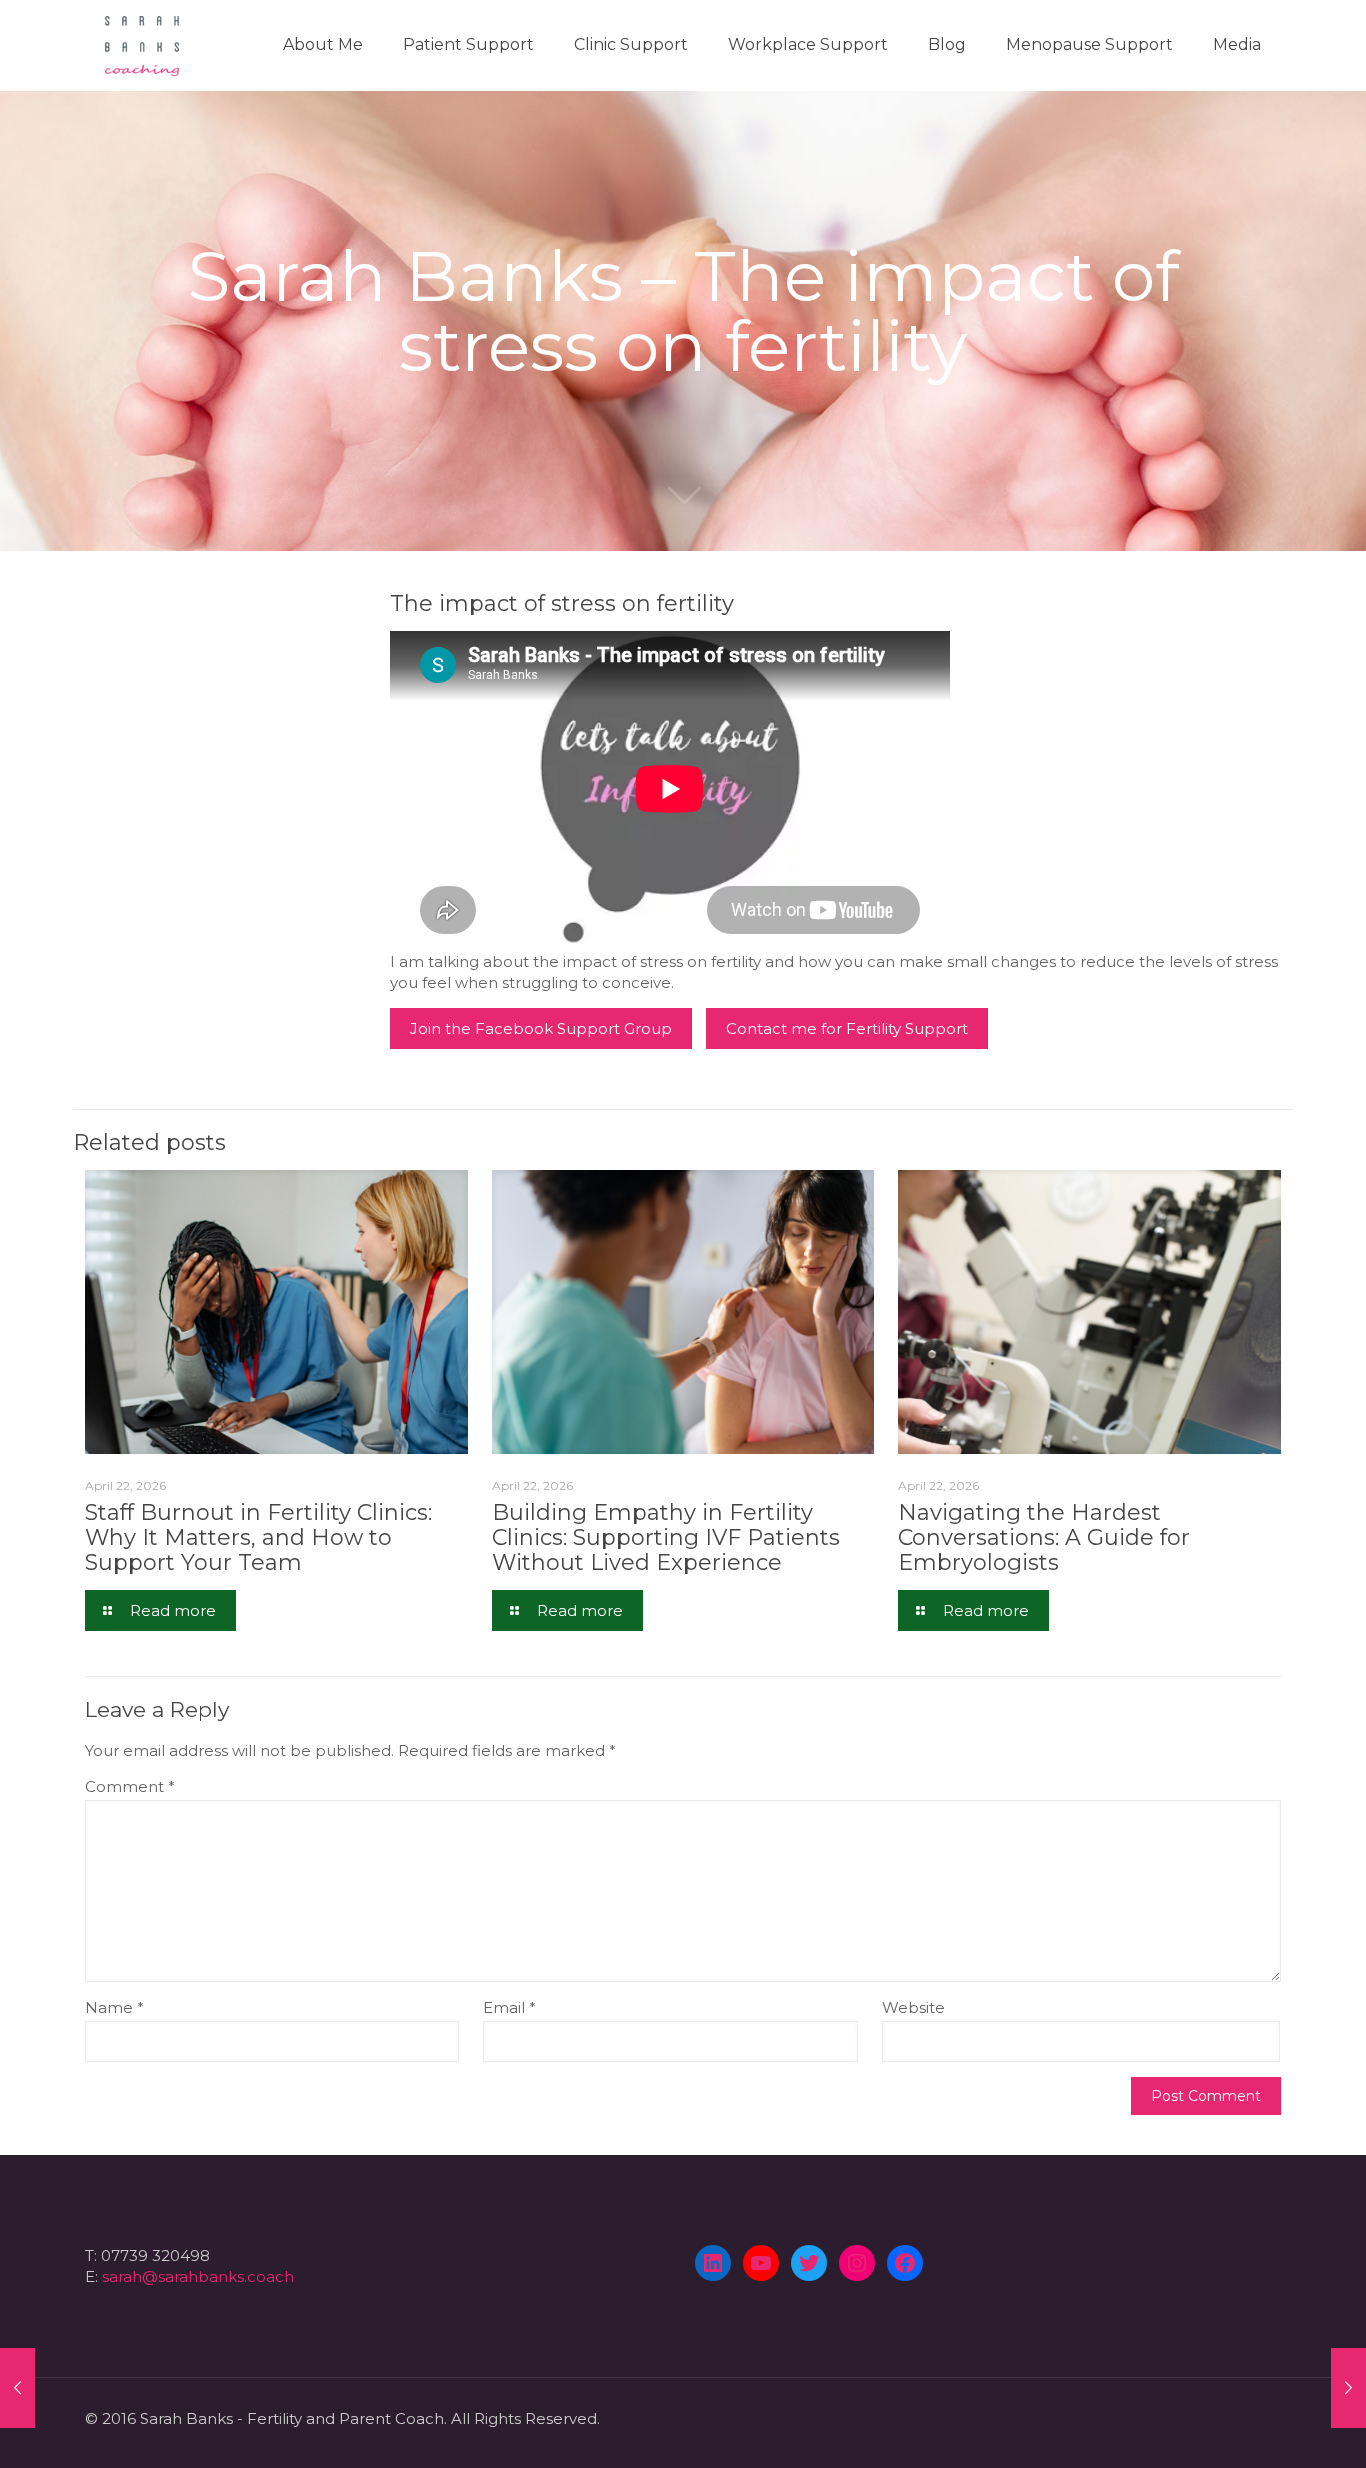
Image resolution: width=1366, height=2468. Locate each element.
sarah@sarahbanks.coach (198, 2276)
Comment (130, 1786)
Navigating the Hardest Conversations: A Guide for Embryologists (1044, 1537)
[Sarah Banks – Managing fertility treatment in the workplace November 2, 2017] (1348, 2388)
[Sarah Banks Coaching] (142, 45)
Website (913, 2007)
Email (509, 2007)
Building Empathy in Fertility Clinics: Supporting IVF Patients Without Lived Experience (666, 1537)
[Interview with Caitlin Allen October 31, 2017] (17, 2388)
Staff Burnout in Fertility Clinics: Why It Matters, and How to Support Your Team (258, 1537)
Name (114, 2007)
